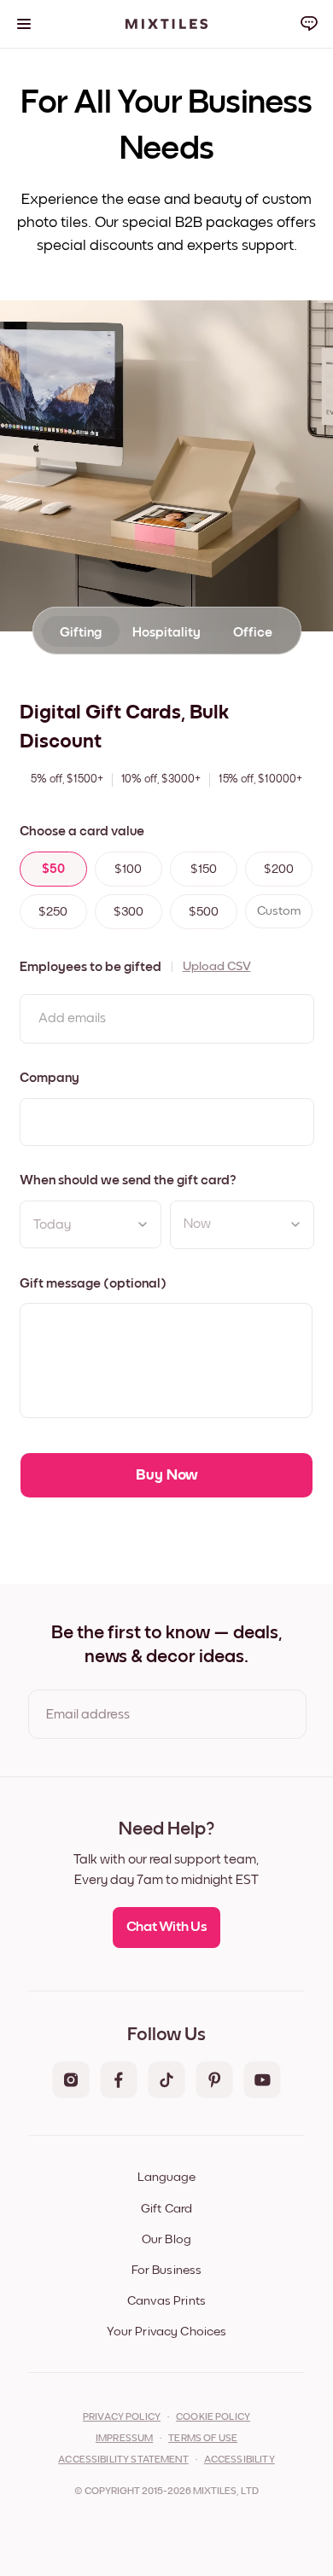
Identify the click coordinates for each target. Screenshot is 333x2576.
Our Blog (166, 2239)
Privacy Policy (122, 2417)
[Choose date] (143, 1224)
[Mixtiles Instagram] (71, 2081)
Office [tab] (253, 632)
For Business (167, 2270)
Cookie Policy (213, 2417)
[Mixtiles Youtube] (262, 2081)
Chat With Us (167, 1927)
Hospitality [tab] (166, 632)
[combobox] (229, 1224)
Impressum (124, 2439)
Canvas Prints (166, 2301)
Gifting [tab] (81, 632)
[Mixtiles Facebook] (119, 2081)
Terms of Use (203, 2439)
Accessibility (240, 2460)
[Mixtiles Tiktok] (166, 2081)
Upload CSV (217, 966)
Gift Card (166, 2209)
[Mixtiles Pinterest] (214, 2081)
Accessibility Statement (123, 2460)
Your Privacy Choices (167, 2332)
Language (166, 2177)
